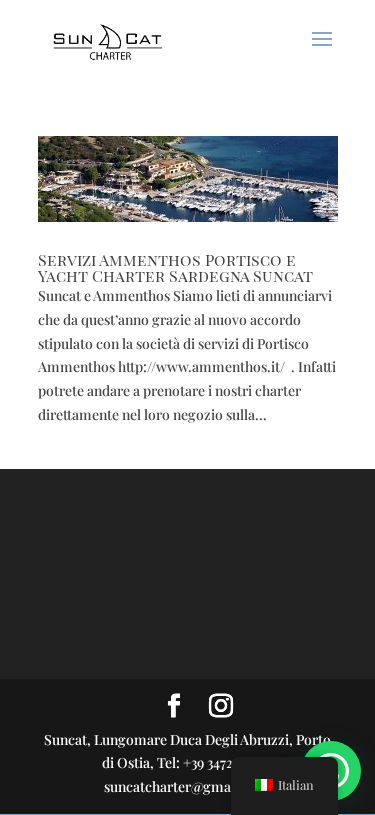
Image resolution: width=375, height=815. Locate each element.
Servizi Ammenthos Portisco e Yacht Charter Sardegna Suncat (175, 267)
